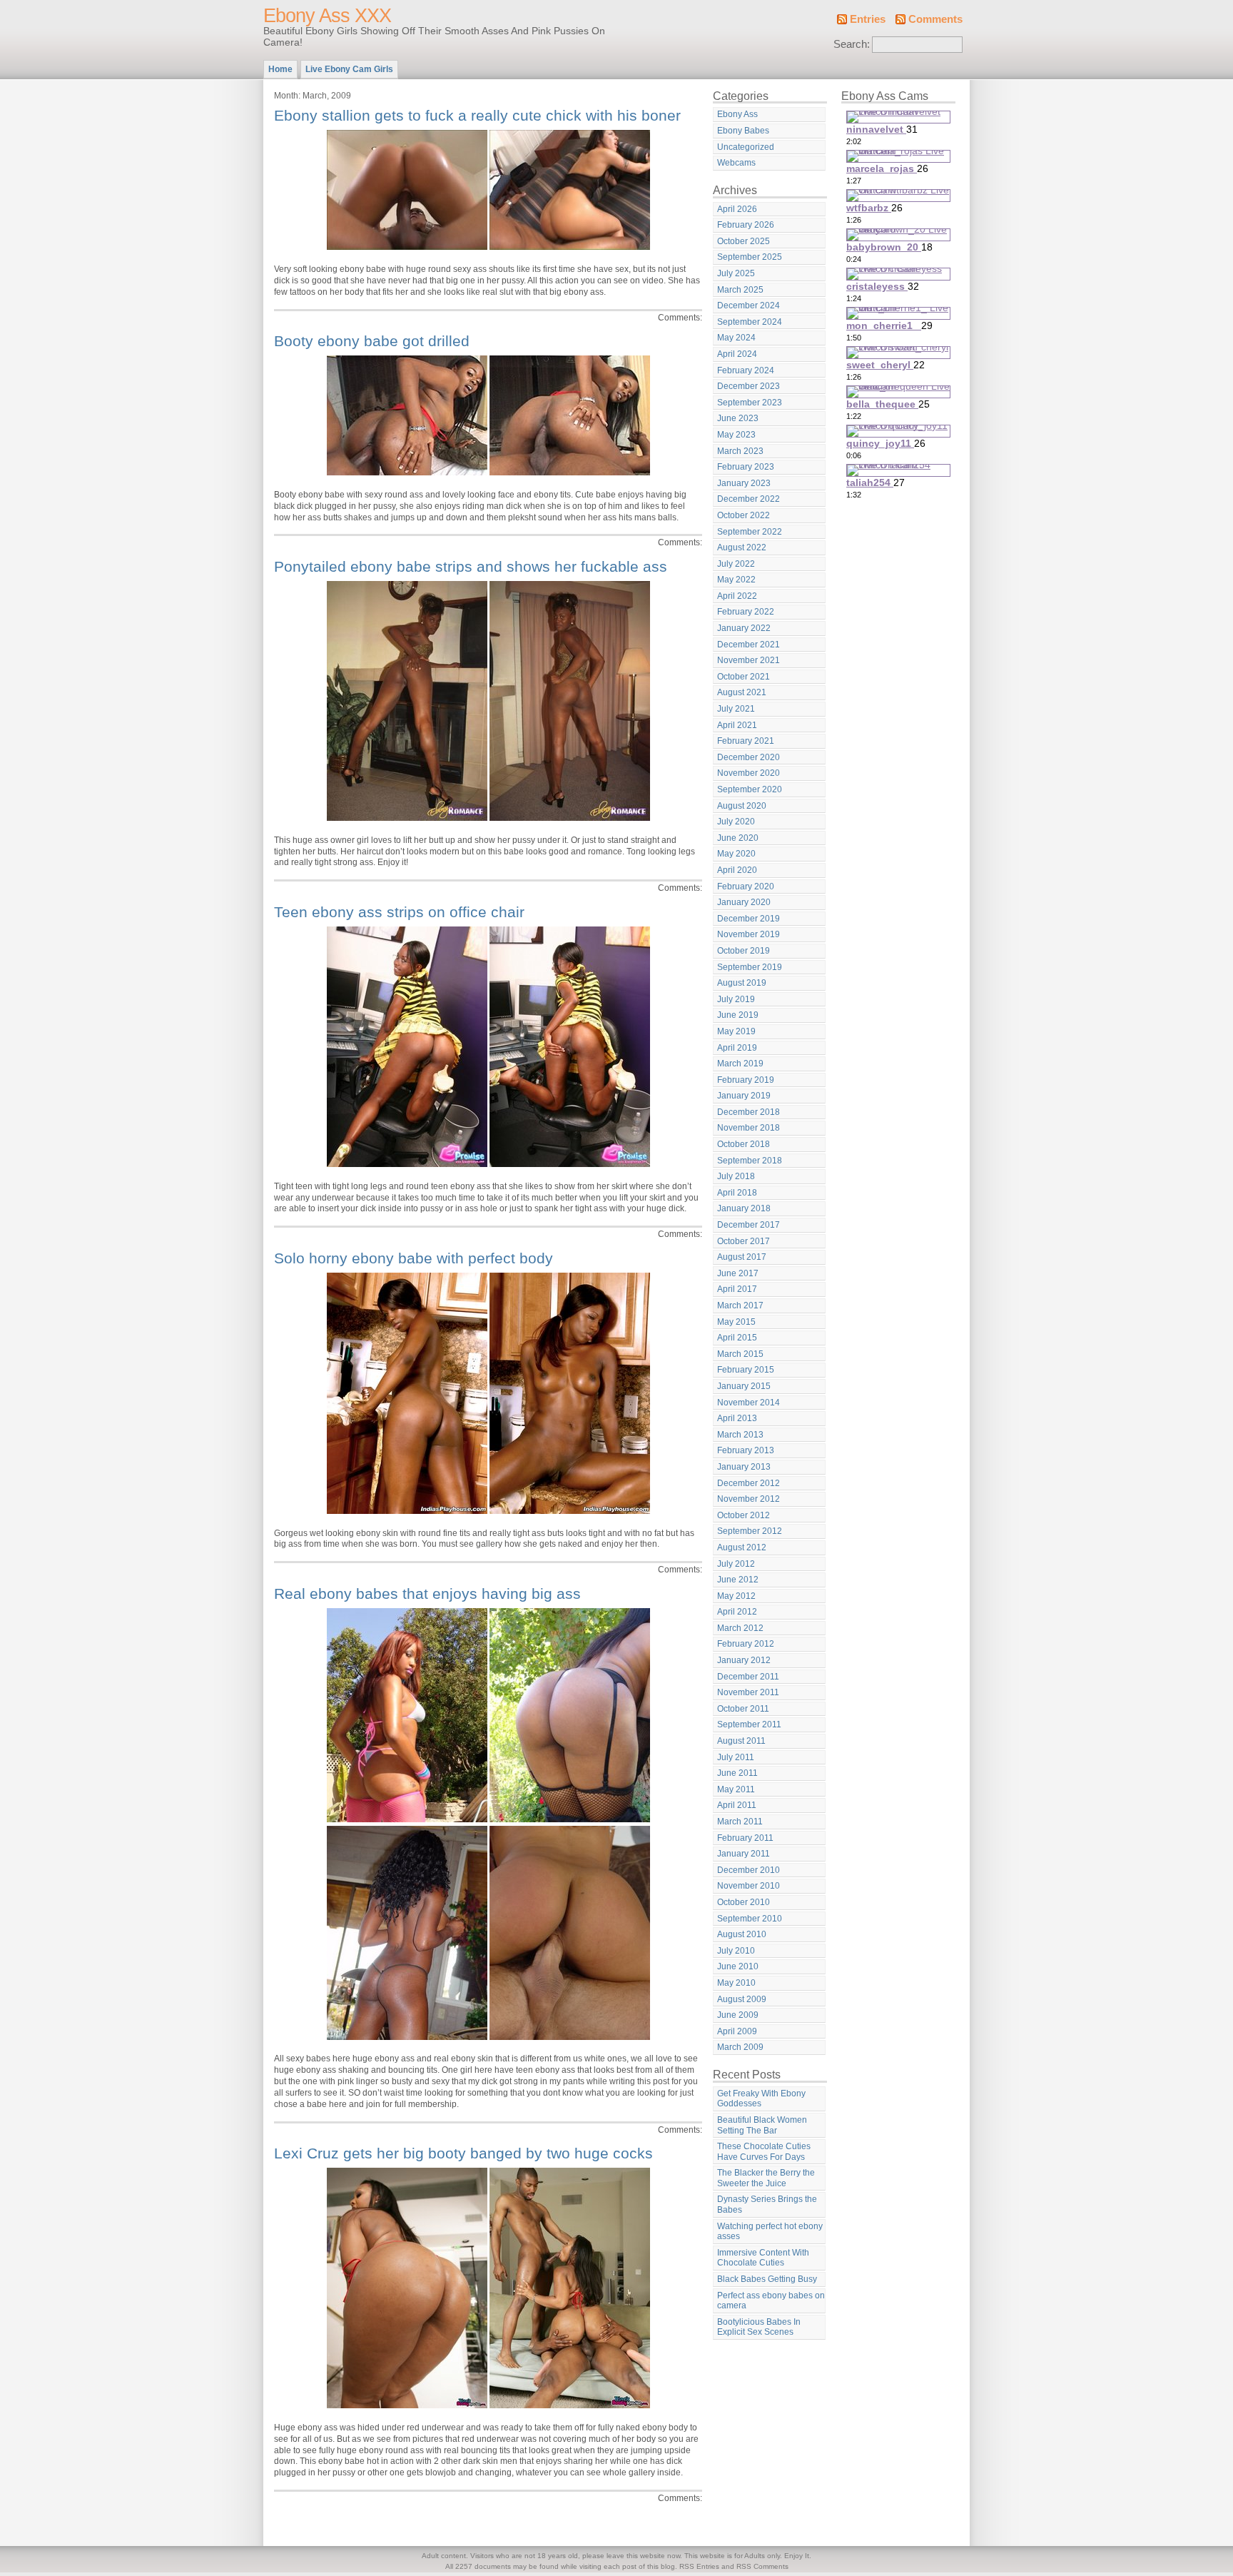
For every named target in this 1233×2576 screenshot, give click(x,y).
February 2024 (746, 370)
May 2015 (736, 1322)
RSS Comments (762, 2566)
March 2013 (740, 1435)
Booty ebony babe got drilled (372, 341)
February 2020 (746, 887)
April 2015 (737, 1338)
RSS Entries (699, 2566)
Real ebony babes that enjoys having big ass (427, 1593)
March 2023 (740, 451)
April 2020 (737, 870)
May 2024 (736, 338)
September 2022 (750, 532)
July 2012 (736, 1564)
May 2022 (736, 580)
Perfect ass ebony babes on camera (771, 2301)
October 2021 (744, 677)
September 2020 (750, 789)
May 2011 (736, 1789)
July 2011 (736, 1757)
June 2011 (737, 1773)
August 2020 (742, 806)
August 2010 (742, 1934)
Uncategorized (746, 147)
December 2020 (749, 757)
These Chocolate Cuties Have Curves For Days (764, 2152)
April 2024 (737, 354)
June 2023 (738, 418)
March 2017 (740, 1305)
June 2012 (738, 1580)
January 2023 (744, 483)
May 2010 (736, 1983)
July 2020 (736, 822)
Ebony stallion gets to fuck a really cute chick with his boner (477, 115)
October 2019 (744, 951)
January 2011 (744, 1854)
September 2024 (750, 322)
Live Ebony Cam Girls (349, 69)
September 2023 (750, 403)
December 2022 (749, 499)
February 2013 (746, 1450)
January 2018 (744, 1208)
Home (280, 69)
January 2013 (744, 1467)
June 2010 (738, 1966)
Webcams (736, 163)
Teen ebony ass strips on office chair (399, 912)
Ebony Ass (737, 114)
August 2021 (742, 692)
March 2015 (740, 1354)
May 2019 (736, 1031)
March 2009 (740, 2047)
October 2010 (744, 1902)
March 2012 (740, 1628)
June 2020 (738, 838)
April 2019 (737, 1048)
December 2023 (749, 386)
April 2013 (737, 1418)
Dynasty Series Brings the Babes (767, 2204)
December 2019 (749, 919)
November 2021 (749, 660)
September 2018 (750, 1161)
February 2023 (746, 467)
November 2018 (749, 1128)
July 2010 (736, 1951)
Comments (935, 19)
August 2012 (742, 1547)
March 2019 (740, 1064)
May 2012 (736, 1596)
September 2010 (750, 1919)
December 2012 (749, 1483)
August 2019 (742, 983)
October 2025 (744, 241)
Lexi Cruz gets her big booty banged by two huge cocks (463, 2153)
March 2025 (740, 290)
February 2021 (746, 741)
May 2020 (736, 854)
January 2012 (744, 1660)
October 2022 (744, 515)
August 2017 (742, 1257)
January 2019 (744, 1096)
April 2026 (737, 209)
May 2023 (736, 435)
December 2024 (749, 305)
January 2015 (744, 1386)
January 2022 (744, 628)
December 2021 (749, 645)
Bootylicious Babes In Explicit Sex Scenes (759, 2327)
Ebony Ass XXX (327, 16)
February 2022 (746, 612)
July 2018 (736, 1176)
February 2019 (746, 1080)
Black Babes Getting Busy (767, 2279)
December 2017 (749, 1225)
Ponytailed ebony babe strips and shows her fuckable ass (471, 566)
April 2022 (737, 596)
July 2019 (736, 999)
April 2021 (737, 725)
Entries (868, 19)
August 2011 (741, 1741)
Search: (852, 44)
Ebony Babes (743, 131)
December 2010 (749, 1870)
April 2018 (737, 1193)
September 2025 (750, 257)
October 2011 (743, 1709)
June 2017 (738, 1273)
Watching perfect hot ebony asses (770, 2232)
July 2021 (736, 709)
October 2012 (744, 1515)
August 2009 (742, 1999)
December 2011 (748, 1677)
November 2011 (748, 1692)
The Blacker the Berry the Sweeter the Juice (766, 2178)
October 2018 (744, 1144)
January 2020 (744, 902)
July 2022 (736, 564)
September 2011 (749, 1724)
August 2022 (742, 547)
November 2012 (749, 1499)
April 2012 (737, 1612)
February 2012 (746, 1644)
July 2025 (736, 273)
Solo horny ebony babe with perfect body (413, 1258)
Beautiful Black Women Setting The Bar (762, 2125)
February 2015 (746, 1370)
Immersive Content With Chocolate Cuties (763, 2258)
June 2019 (738, 1015)
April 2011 (737, 1805)
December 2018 (749, 1112)
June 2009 (738, 2015)
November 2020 (749, 773)
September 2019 (750, 967)
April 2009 (737, 2031)
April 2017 (737, 1289)
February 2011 (745, 1838)
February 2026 (746, 225)
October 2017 (744, 1241)
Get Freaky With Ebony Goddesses (761, 2099)
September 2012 (750, 1531)
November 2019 (749, 934)
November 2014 (749, 1403)
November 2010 (749, 1886)
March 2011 (740, 1822)
